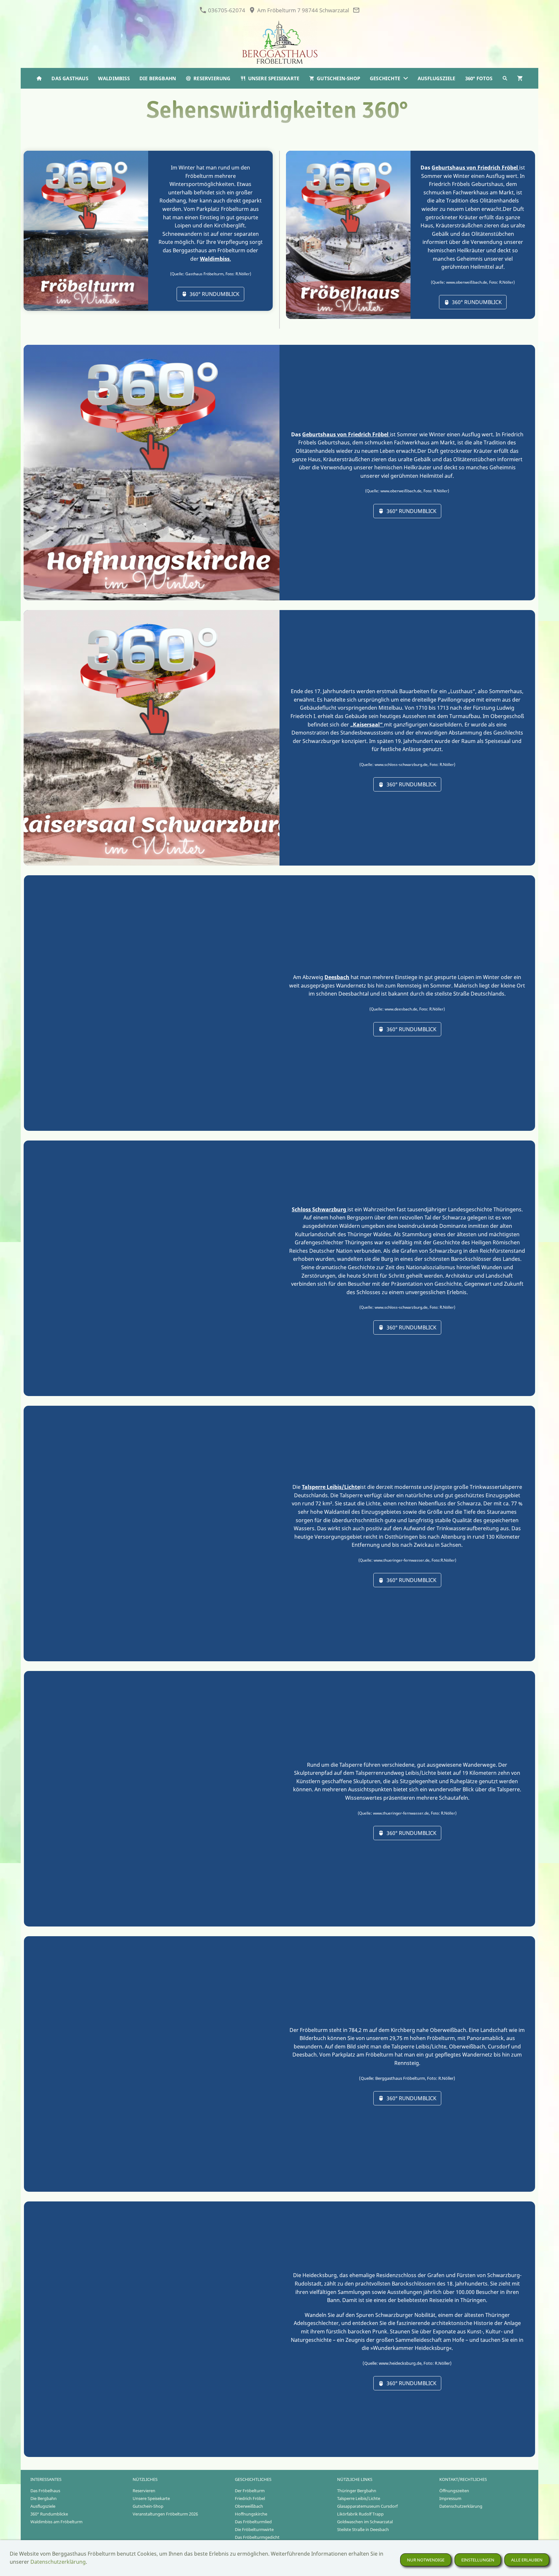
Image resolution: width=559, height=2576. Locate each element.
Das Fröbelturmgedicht (257, 2537)
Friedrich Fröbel (250, 2498)
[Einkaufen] (520, 78)
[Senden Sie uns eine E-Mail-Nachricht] (356, 10)
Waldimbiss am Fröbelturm (56, 2522)
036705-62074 (226, 10)
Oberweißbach (249, 2506)
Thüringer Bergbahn (357, 2491)
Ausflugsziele (43, 2506)
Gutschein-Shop (148, 2506)
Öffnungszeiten (454, 2491)
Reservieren (144, 2491)
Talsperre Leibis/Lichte (359, 2498)
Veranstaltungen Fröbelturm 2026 (165, 2514)
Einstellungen (478, 2560)
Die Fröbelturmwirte (254, 2529)
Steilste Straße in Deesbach (363, 2529)
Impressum (450, 2498)
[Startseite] (39, 78)
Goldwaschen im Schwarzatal (365, 2522)
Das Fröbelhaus (45, 2491)
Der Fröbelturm (250, 2491)
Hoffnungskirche (251, 2514)
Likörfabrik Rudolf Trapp (360, 2514)
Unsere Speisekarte (151, 2498)
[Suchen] (505, 78)
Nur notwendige (426, 2560)
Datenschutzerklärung (461, 2506)
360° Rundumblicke (49, 2514)
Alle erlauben (527, 2560)
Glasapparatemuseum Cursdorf (367, 2506)
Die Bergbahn (44, 2498)
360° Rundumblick (214, 294)
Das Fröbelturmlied (253, 2522)
